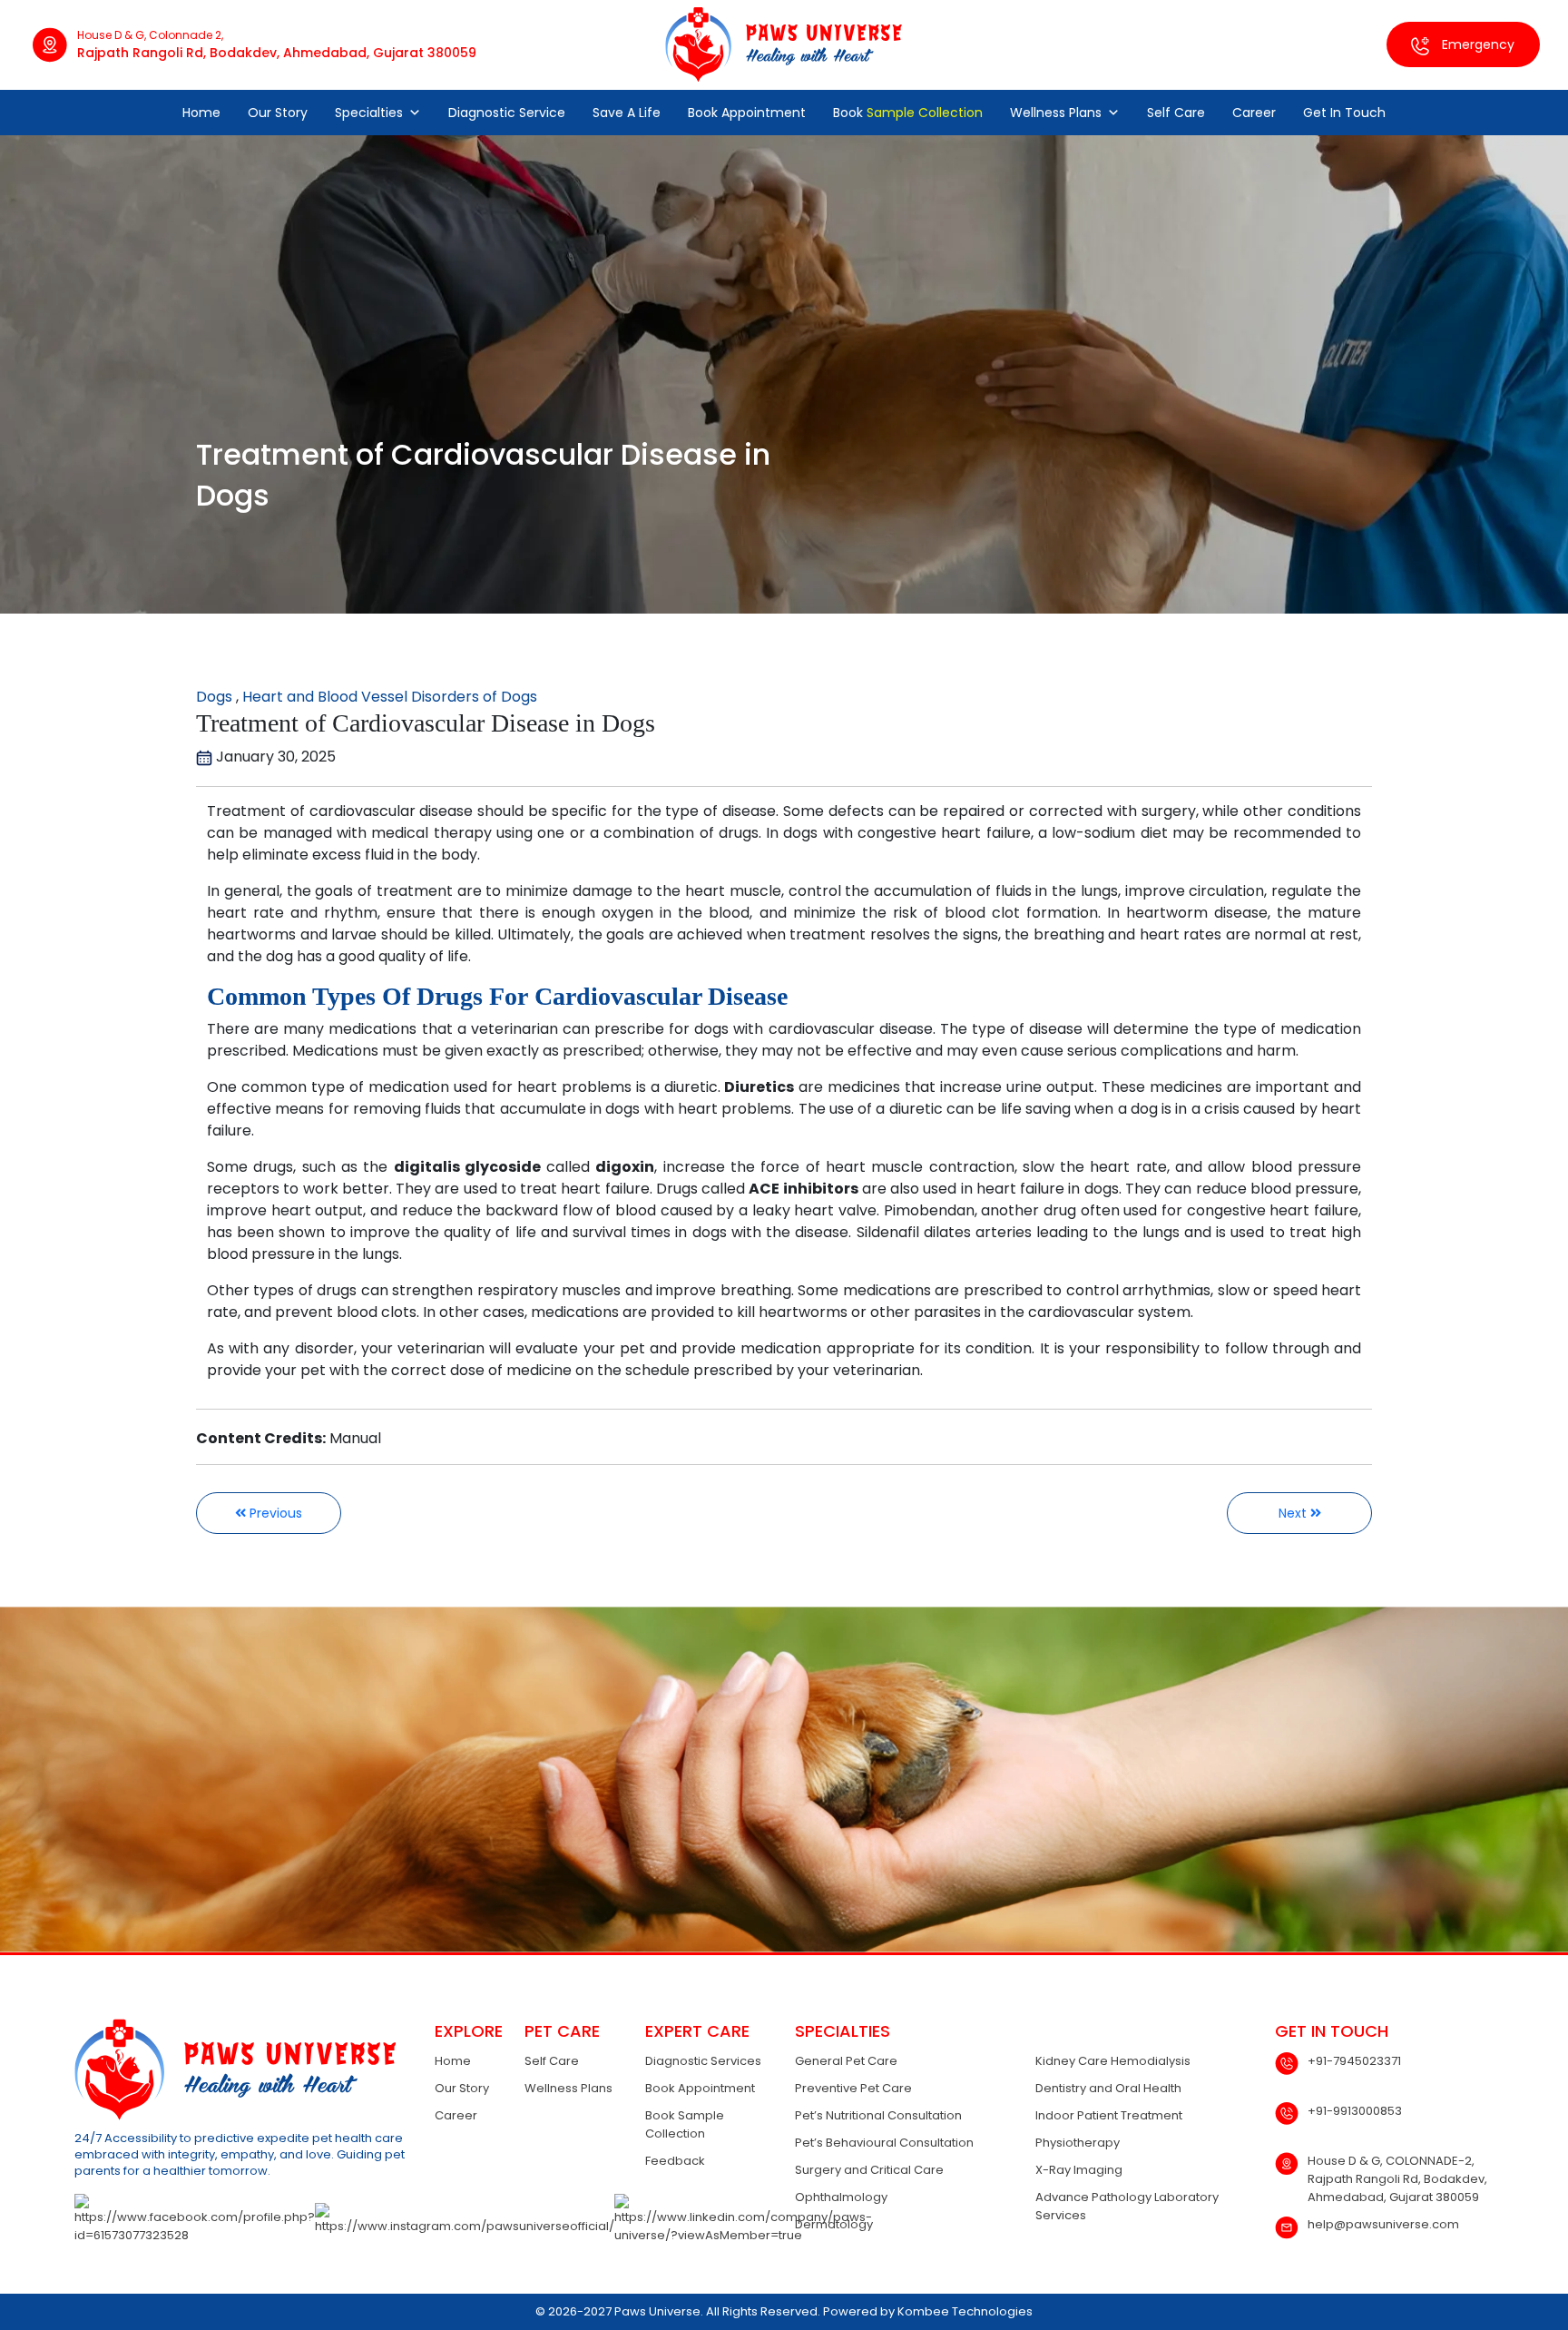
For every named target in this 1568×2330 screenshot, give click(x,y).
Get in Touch (1344, 113)
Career (1254, 113)
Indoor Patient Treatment (1109, 2115)
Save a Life (627, 113)
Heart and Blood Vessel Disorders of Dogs (390, 697)
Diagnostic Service (507, 113)
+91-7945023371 (1354, 2061)
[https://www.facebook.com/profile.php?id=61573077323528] (195, 2219)
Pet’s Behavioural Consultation (884, 2143)
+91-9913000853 (1355, 2111)
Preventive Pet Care (853, 2088)
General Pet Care (846, 2061)
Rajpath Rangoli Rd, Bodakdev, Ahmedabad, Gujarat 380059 (277, 53)
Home (201, 113)
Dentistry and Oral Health (1108, 2088)
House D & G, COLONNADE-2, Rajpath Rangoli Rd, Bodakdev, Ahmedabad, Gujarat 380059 (1397, 2179)
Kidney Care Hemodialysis (1113, 2061)
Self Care (1176, 113)
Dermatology (834, 2224)
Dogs (214, 697)
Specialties (369, 113)
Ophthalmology (841, 2197)
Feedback (675, 2161)
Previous (274, 1513)
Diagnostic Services (703, 2061)
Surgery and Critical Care (869, 2170)
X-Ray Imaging (1079, 2170)
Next (1294, 1513)
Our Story (278, 113)
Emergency (1476, 44)
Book (908, 113)
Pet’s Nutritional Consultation (878, 2115)
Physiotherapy (1078, 2143)
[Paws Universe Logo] (784, 44)
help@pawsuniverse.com (1383, 2224)
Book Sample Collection (685, 2124)
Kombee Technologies (965, 2311)
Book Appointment (747, 113)
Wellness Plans (1056, 113)
